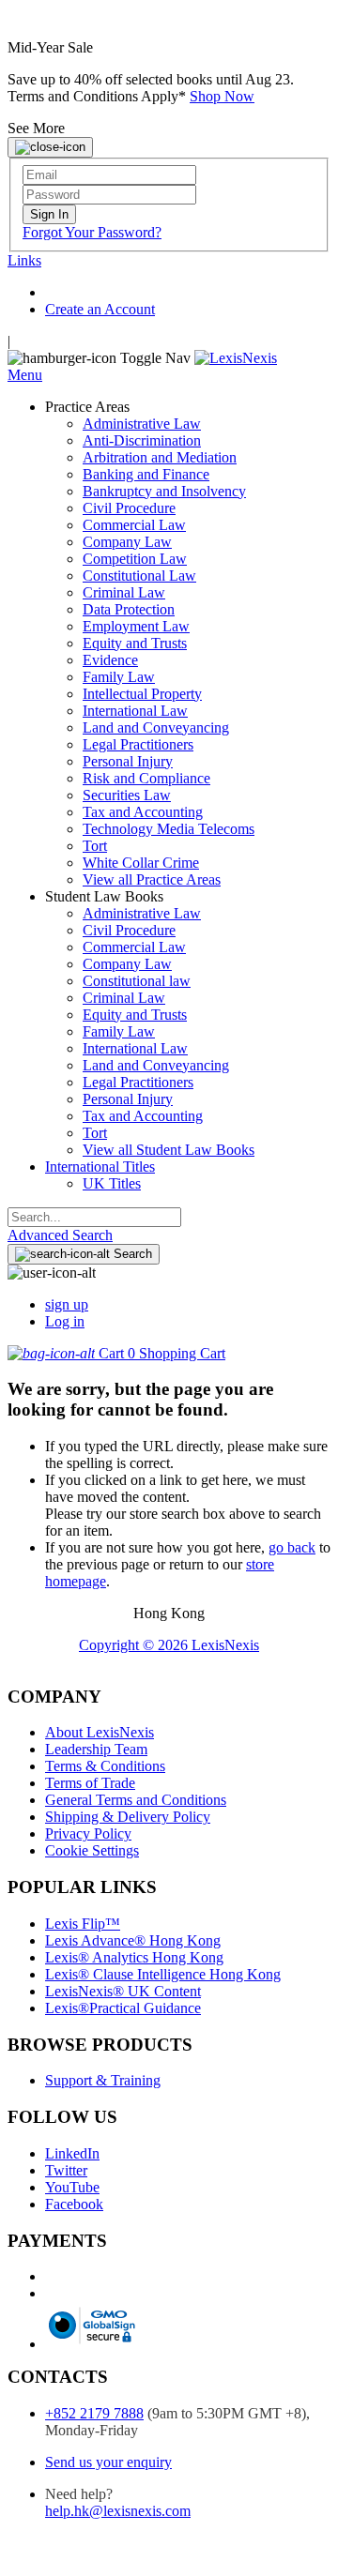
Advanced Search (60, 1235)
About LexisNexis (100, 1732)
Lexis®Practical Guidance (123, 2008)
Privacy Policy (88, 1834)
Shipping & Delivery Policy (128, 1817)
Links (24, 260)
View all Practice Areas (152, 879)
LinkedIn (72, 2153)
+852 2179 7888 (94, 2413)
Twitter (66, 2170)
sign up (67, 1304)
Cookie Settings (92, 1850)
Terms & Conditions (105, 1766)
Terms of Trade (90, 1783)
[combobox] (94, 1217)
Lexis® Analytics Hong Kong (134, 1957)
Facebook (74, 2204)
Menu (25, 375)
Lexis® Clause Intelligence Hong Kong (163, 1974)
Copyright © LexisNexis (169, 1645)
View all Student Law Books (169, 1150)
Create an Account (100, 309)
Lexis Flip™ (83, 1924)
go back (292, 1547)
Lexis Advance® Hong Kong (133, 1940)
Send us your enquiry (108, 2462)
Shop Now (222, 96)
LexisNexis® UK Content (123, 1991)
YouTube (72, 2187)
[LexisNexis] (236, 358)
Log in (65, 1321)
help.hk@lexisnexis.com (118, 2511)
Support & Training (103, 2080)
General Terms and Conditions (136, 1800)
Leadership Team (96, 1749)
